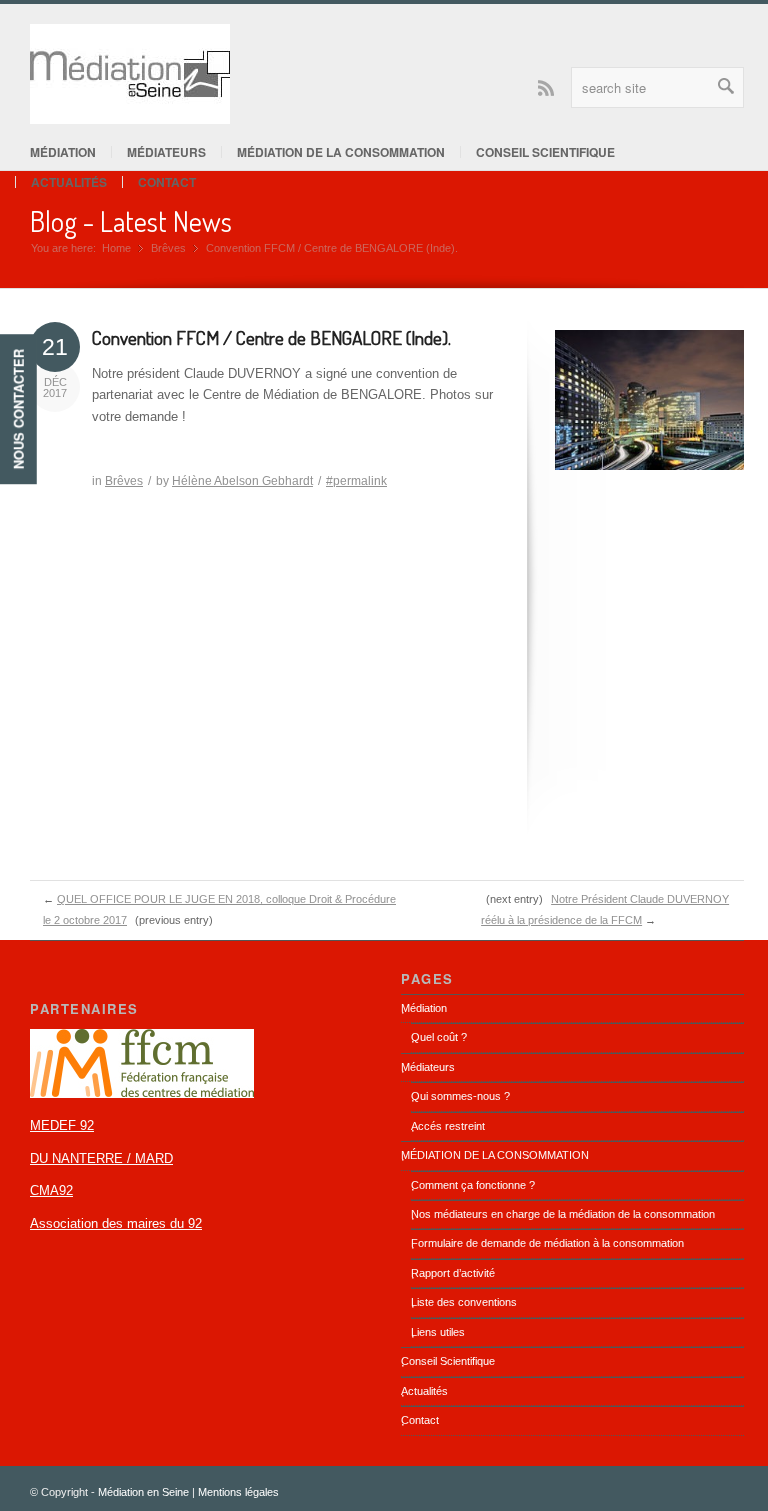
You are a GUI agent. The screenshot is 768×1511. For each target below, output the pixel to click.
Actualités (69, 182)
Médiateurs (166, 152)
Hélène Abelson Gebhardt (242, 481)
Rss (546, 87)
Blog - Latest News (131, 221)
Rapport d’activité (453, 1273)
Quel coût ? (439, 1037)
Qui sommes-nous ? (460, 1096)
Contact (167, 182)
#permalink (356, 481)
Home (116, 248)
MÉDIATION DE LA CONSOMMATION (341, 152)
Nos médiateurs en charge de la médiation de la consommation (563, 1214)
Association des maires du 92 (116, 1223)
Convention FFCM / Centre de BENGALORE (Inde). (271, 337)
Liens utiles (438, 1332)
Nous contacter (18, 409)
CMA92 (51, 1190)
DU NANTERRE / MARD (101, 1158)
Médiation (63, 152)
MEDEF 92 (62, 1125)
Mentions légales (238, 1492)
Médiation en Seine (143, 1492)
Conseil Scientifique (545, 152)
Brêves (168, 248)
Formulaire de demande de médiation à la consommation (547, 1243)
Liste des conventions (464, 1302)
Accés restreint (448, 1126)
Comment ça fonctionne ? (473, 1185)
